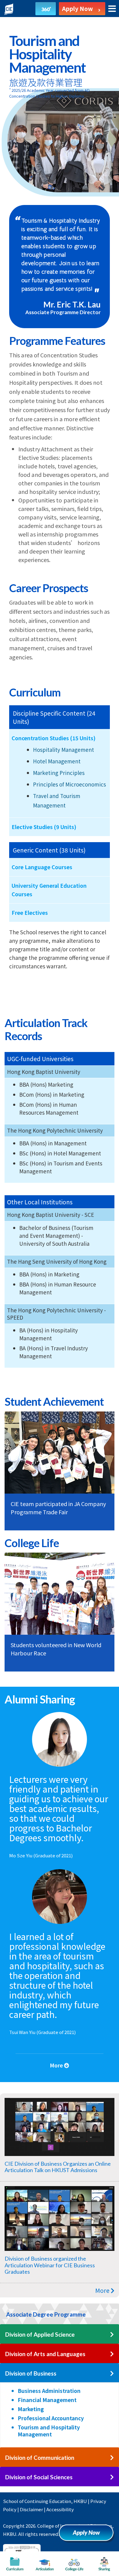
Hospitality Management (63, 750)
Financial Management (47, 2400)
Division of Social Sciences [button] (39, 2477)
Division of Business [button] (31, 2373)
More (103, 2290)
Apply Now (88, 2535)
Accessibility (60, 2509)
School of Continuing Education (37, 2501)
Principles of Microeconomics (69, 784)
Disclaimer (31, 2509)
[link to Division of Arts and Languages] (112, 2354)
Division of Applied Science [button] (40, 2334)
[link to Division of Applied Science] (112, 2335)
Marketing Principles (59, 773)
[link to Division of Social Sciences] (112, 2477)
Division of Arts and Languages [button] (45, 2354)
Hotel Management (57, 761)
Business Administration (49, 2391)
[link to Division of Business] (112, 2374)
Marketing (31, 2409)
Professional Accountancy (51, 2418)
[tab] (60, 2314)
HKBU (80, 2501)
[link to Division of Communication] (112, 2458)
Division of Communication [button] (40, 2458)
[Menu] (112, 9)
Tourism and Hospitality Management (49, 2431)
